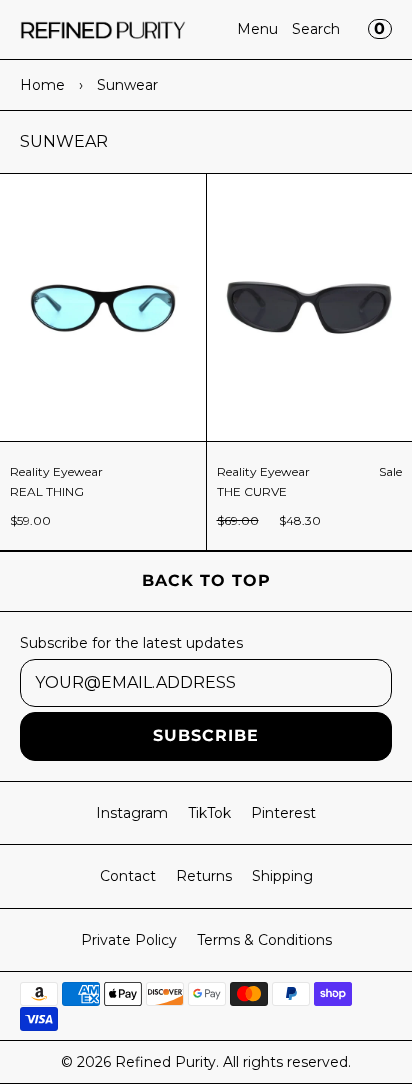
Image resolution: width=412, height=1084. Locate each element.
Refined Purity (165, 1062)
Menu (257, 29)
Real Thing (47, 491)
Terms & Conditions (264, 940)
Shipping (282, 876)
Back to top (206, 580)
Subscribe (206, 735)
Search (316, 29)
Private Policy (129, 940)
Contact (128, 876)
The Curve (252, 491)
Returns (204, 876)
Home (42, 85)
